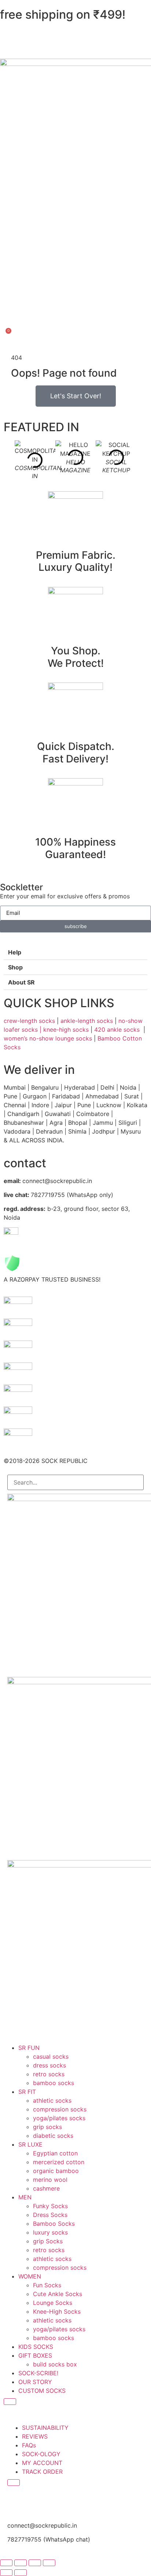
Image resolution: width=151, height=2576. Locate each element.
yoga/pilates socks (59, 2118)
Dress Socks (50, 2215)
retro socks (49, 2074)
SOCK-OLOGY (41, 2454)
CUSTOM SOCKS (42, 2391)
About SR (21, 982)
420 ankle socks (117, 1030)
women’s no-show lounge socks (48, 1038)
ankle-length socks (86, 1021)
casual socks (51, 2056)
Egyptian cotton (55, 2153)
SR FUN (29, 2048)
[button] (75, 952)
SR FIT (27, 2092)
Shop (15, 967)
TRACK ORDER (42, 2472)
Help (15, 952)
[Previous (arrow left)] (6, 2573)
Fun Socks (47, 2285)
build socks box (55, 2364)
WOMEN (30, 2276)
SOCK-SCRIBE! (38, 2373)
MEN (25, 2197)
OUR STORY (35, 2382)
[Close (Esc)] (49, 2563)
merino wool (50, 2180)
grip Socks (48, 2241)
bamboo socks (54, 2083)
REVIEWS (35, 2436)
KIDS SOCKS (36, 2347)
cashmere (46, 2188)
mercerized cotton (59, 2162)
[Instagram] (16, 2502)
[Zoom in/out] (6, 2563)
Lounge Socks (53, 2303)
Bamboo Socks (54, 2224)
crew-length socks (29, 1021)
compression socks (60, 2109)
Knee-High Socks (57, 2311)
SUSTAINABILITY (45, 2428)
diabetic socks (53, 2136)
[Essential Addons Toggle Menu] (10, 2402)
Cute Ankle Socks (58, 2294)
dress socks (49, 2065)
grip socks (47, 2127)
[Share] (35, 2563)
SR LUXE (30, 2144)
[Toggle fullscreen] (21, 2563)
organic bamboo (56, 2171)
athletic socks (52, 2100)
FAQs (29, 2445)
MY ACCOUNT (42, 2463)
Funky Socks (50, 2206)
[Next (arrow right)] (21, 2573)
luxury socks (50, 2232)
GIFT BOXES (35, 2355)
